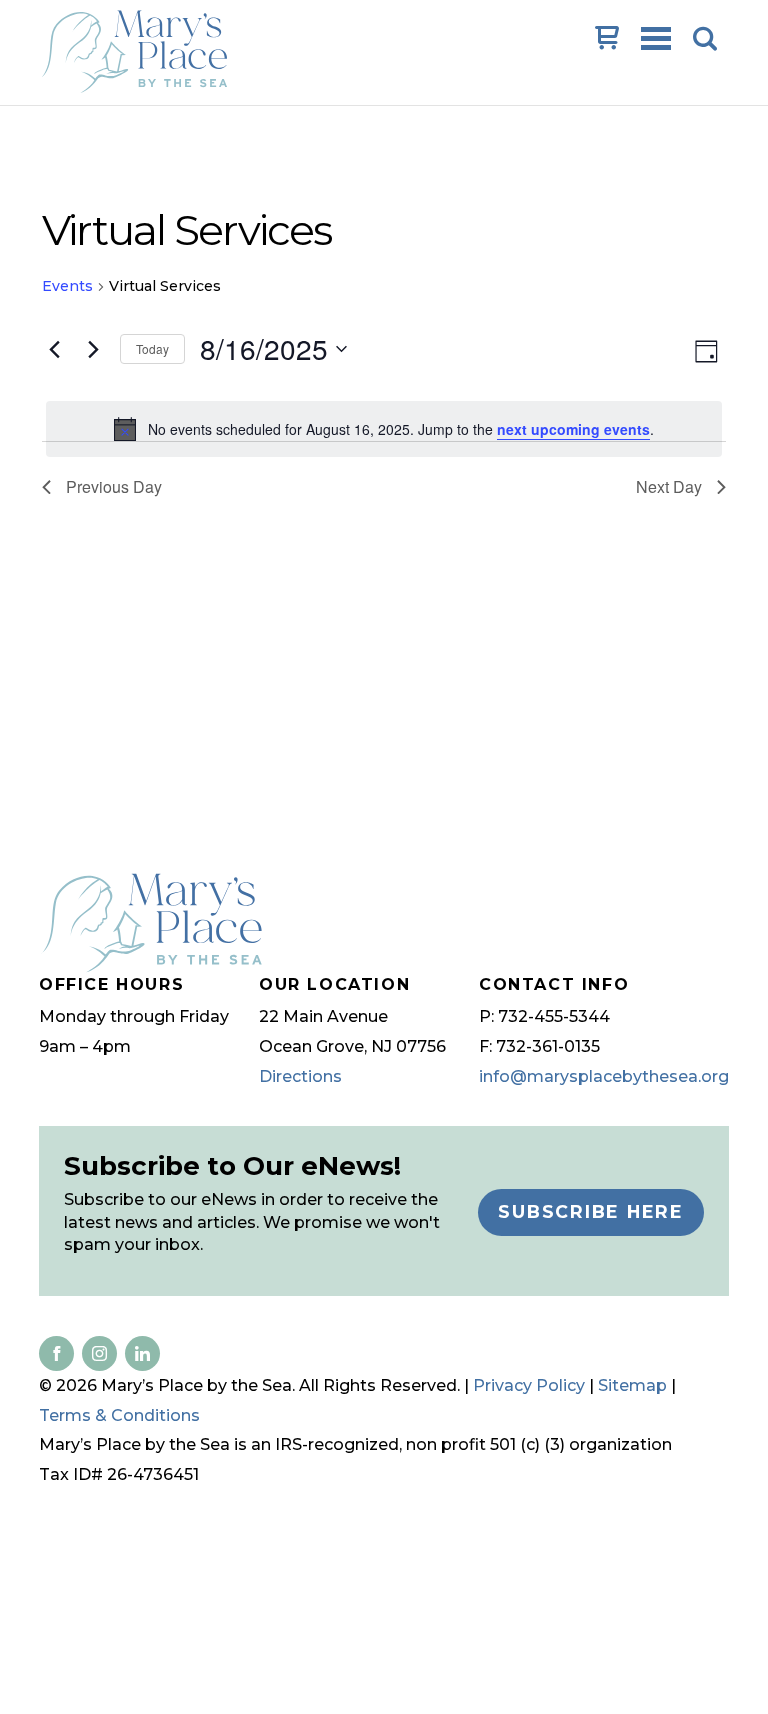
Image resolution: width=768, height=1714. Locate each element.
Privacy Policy (529, 1385)
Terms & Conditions (119, 1415)
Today (152, 348)
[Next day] (93, 349)
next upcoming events (573, 429)
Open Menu (658, 40)
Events (67, 286)
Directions (300, 1076)
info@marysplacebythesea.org (604, 1076)
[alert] (384, 429)
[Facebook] (56, 1353)
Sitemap (632, 1385)
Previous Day (114, 486)
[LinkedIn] (95, 1353)
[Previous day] (54, 349)
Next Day (669, 486)
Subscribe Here (591, 1211)
